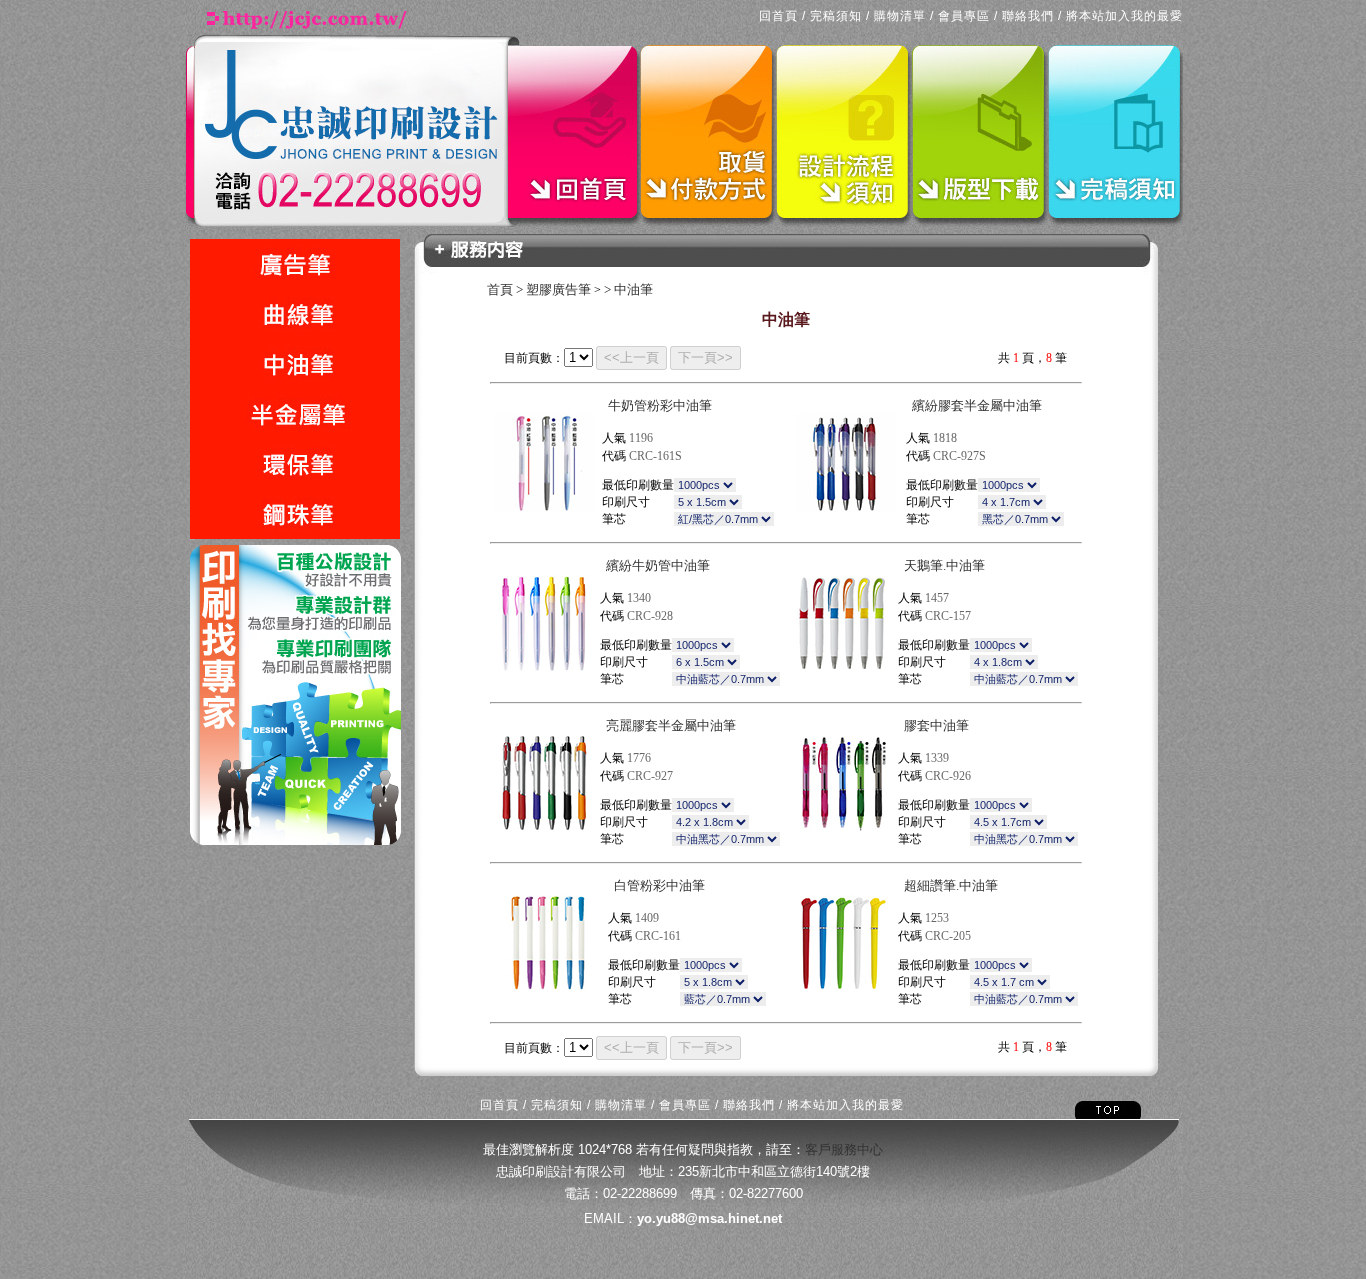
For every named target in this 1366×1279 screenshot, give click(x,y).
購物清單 (900, 16)
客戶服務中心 (844, 1149)
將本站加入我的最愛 (1124, 16)
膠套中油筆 (936, 725)
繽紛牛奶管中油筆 (658, 565)
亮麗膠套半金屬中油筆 (671, 725)
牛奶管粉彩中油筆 (660, 405)
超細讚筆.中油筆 (951, 885)
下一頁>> (705, 357)
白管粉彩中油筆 (659, 885)
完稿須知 (836, 16)
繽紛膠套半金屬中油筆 (977, 405)
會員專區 (964, 16)
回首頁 (778, 16)
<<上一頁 (631, 357)
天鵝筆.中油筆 (944, 565)
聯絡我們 (1028, 16)
